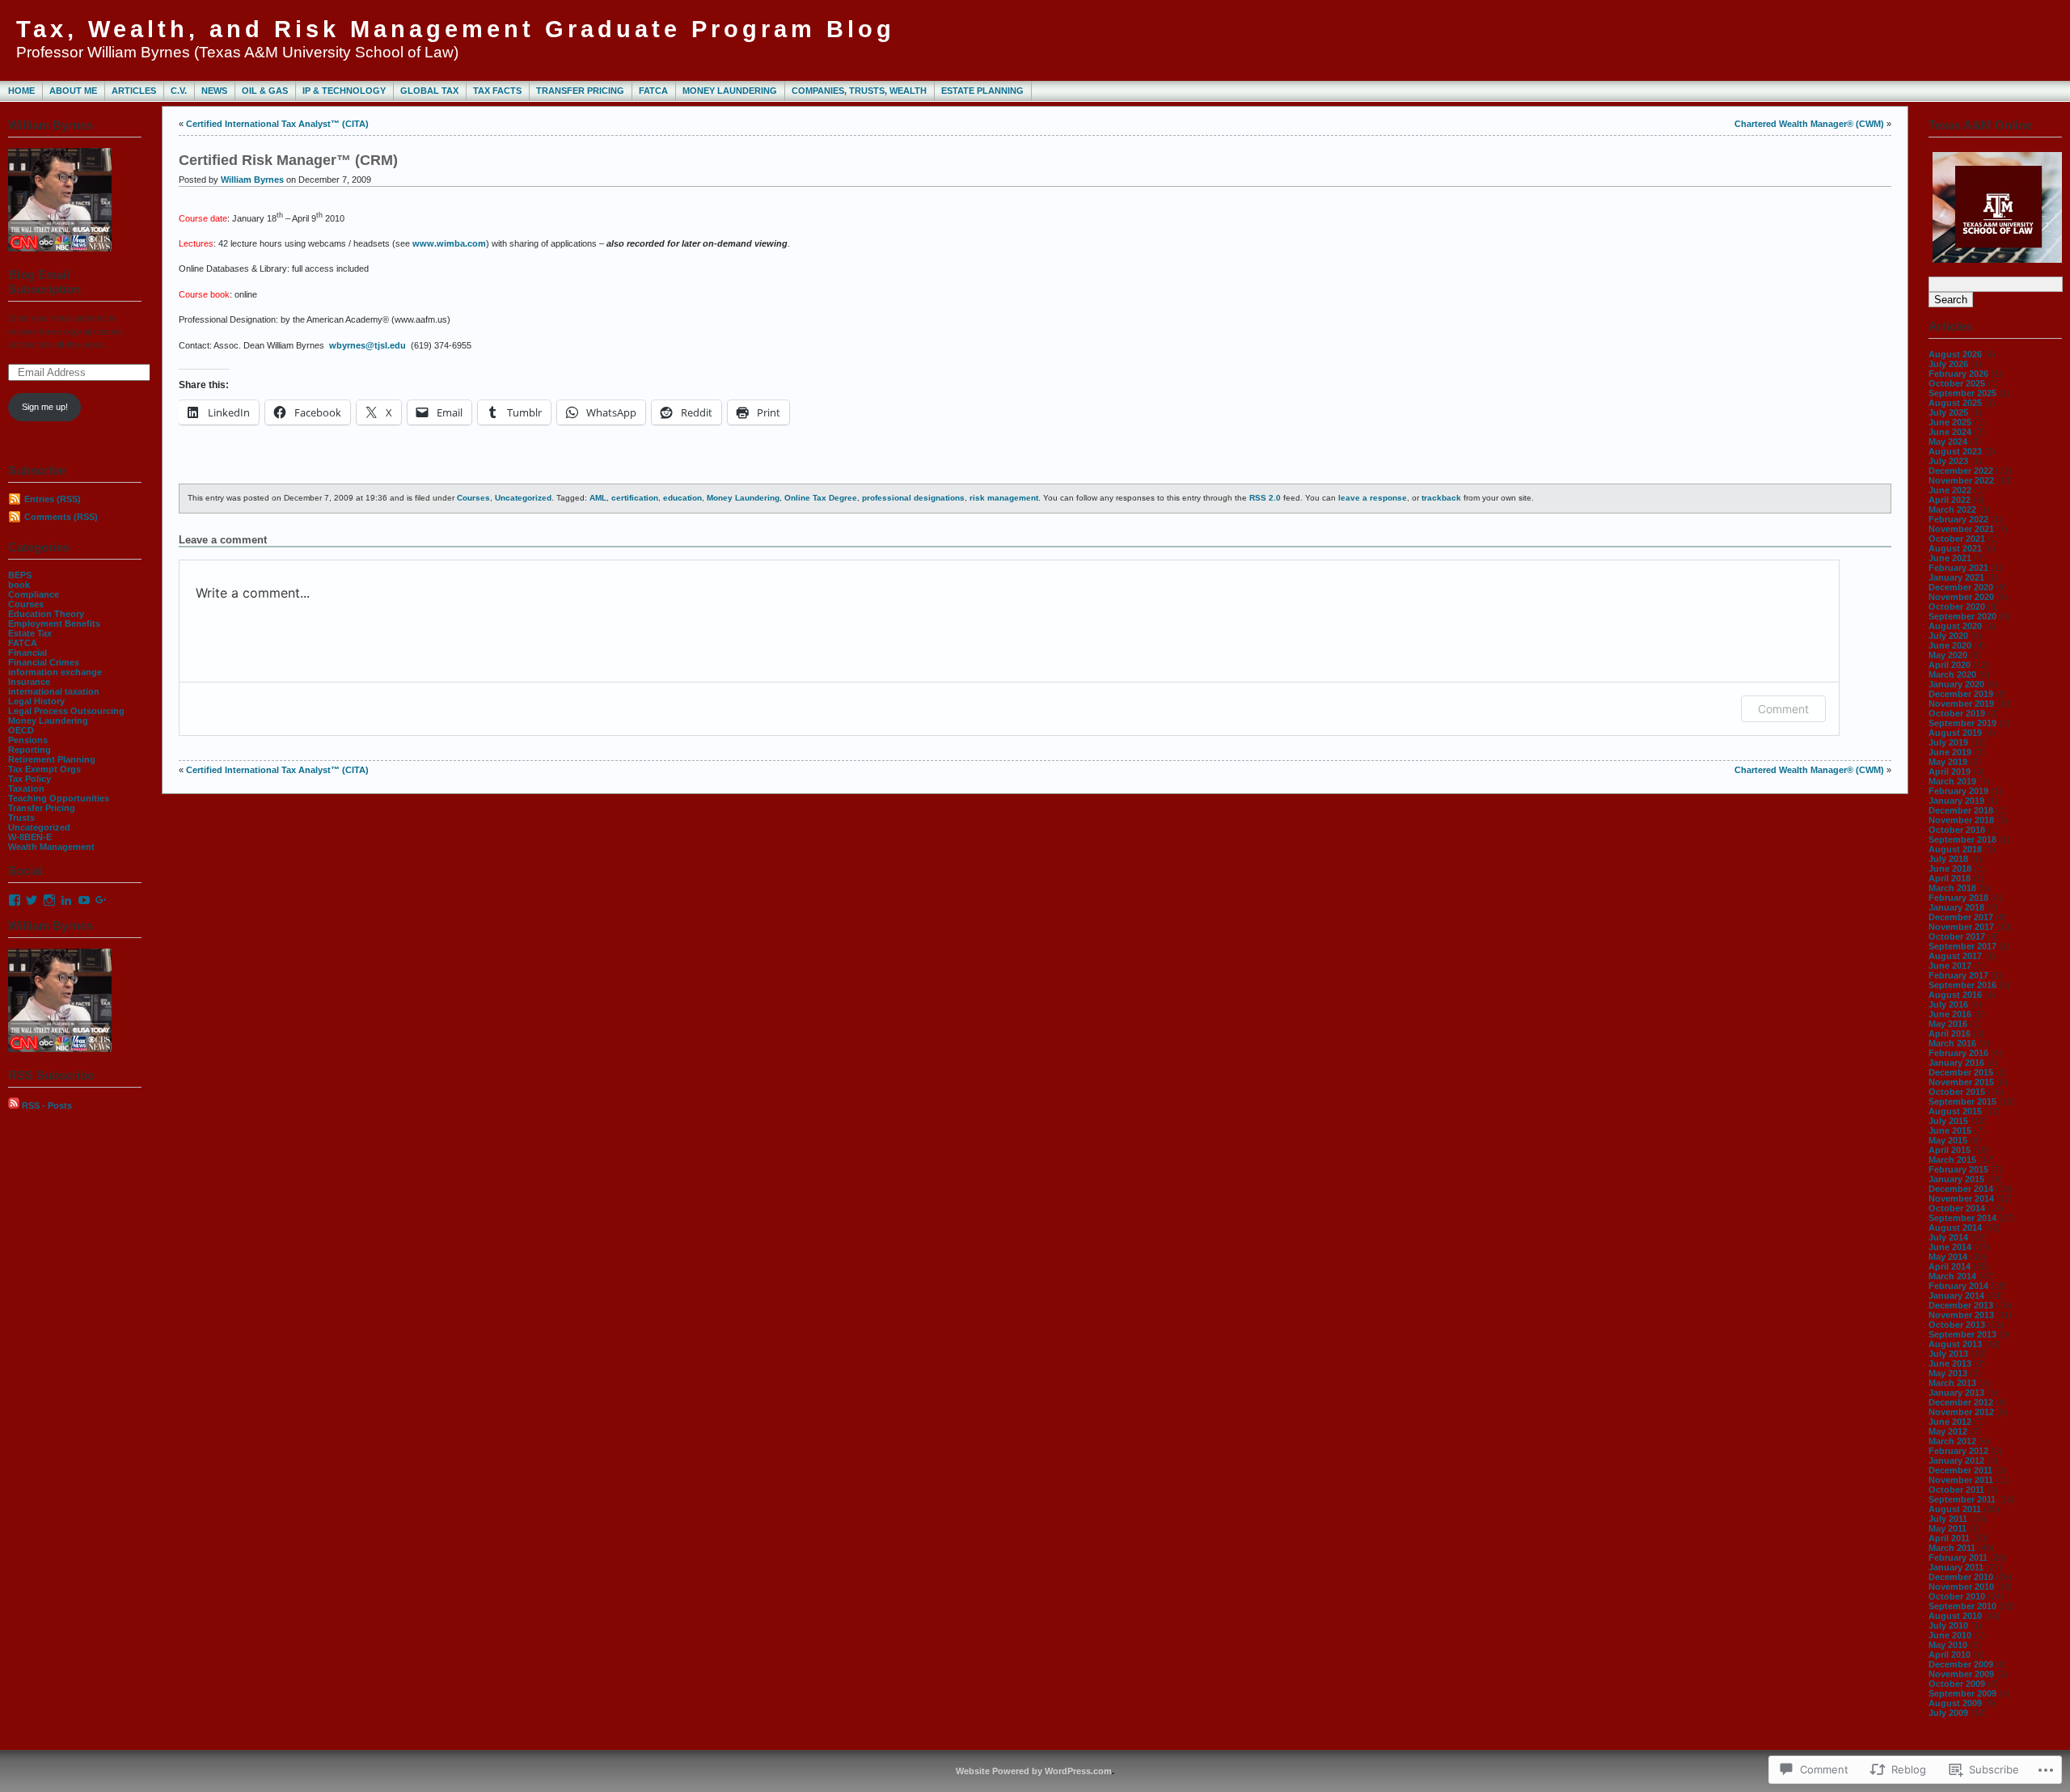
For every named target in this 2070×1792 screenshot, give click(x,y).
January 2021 (1956, 577)
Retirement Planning (52, 759)
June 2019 (1950, 752)
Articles (134, 91)
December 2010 (1961, 1577)
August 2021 (1955, 548)
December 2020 (1961, 587)
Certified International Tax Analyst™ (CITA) (277, 124)
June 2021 (1950, 558)
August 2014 (1955, 1228)
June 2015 (1950, 1131)
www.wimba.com (449, 243)
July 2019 (1948, 742)
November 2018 (1961, 820)
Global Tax (429, 91)
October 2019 (1957, 713)
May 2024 (1948, 442)
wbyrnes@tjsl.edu (368, 345)
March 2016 (1952, 1043)
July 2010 (1948, 1625)
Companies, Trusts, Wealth (859, 91)
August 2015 (1955, 1111)
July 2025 (1948, 412)
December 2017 (1961, 917)
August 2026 (1955, 354)
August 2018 (1955, 849)
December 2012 (1961, 1402)
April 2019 (1950, 771)
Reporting (30, 750)
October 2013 (1957, 1325)
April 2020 (1950, 665)
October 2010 (1957, 1596)
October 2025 (1957, 383)
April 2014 (1950, 1266)
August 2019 (1955, 733)
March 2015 (1952, 1160)
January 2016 (1956, 1063)
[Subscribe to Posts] (14, 1105)
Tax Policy (30, 779)
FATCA (653, 91)
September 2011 (1962, 1499)
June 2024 (1950, 432)
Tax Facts (497, 91)
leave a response (1373, 498)
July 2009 (1948, 1713)
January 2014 (1956, 1295)
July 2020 (1948, 636)
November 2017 (1961, 927)
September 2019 (1962, 723)
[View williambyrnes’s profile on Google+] (101, 900)
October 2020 (1957, 606)
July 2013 (1948, 1354)
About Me (73, 91)
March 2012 (1952, 1441)
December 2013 (1961, 1305)
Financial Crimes (44, 662)
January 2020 (1956, 684)
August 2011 (1955, 1509)
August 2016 (1955, 995)
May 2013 (1948, 1373)
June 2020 (1950, 645)
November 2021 (1961, 529)
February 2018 (1958, 898)
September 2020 (1962, 616)
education (682, 498)
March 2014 (1952, 1276)
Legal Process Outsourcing (66, 711)
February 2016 (1958, 1053)
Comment (1783, 709)
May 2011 (1947, 1528)
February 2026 (1958, 374)
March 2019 (1952, 781)
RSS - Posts (47, 1105)
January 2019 (1956, 801)
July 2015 (1948, 1121)
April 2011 (1949, 1538)
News (214, 91)
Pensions (28, 740)
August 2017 (1955, 956)
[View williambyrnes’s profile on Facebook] (15, 900)
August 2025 (1955, 403)
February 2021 (1958, 568)
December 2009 (1961, 1664)
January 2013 (1956, 1393)
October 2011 (1956, 1490)
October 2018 (1957, 830)
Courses (26, 604)
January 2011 (1956, 1567)
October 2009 (1957, 1684)
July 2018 (1948, 859)
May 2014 (1948, 1257)
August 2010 (1955, 1616)
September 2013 (1962, 1334)
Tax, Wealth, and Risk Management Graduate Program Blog (456, 29)
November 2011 (1961, 1480)
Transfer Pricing (580, 91)
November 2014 (1961, 1198)
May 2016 (1948, 1024)
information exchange (55, 672)
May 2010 (1948, 1645)
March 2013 (1952, 1383)
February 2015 (1958, 1169)
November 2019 (1961, 704)
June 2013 (1950, 1363)
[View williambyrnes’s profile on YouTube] (84, 900)
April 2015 (1950, 1150)
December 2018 (1961, 810)
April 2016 (1950, 1033)
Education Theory (46, 614)
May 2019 (1948, 762)
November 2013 (1961, 1315)
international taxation (54, 691)
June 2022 (1950, 490)
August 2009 (1955, 1703)
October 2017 (1957, 936)
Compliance (34, 594)
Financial (27, 653)
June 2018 (1950, 869)
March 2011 (1952, 1548)
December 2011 (1960, 1470)
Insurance (29, 682)
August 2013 (1955, 1344)
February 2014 (1958, 1286)
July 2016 (1948, 1004)
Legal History (36, 701)
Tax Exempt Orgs (44, 769)
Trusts (21, 818)
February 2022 (1958, 519)
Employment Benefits (54, 623)
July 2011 (1948, 1519)
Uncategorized (39, 827)
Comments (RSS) (61, 517)
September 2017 (1962, 946)
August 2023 (1955, 451)
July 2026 (1948, 364)
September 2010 (1962, 1606)
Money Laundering (730, 91)
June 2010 (1950, 1635)
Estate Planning (982, 91)
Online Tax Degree (821, 498)
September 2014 (1962, 1218)
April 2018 (1950, 878)
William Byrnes (252, 180)
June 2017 (1950, 966)
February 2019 (1958, 791)
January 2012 (1956, 1460)
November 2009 (1961, 1674)
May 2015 (1948, 1140)
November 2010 (1961, 1587)
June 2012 (1950, 1422)
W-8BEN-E (30, 837)
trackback (1441, 498)
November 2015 (1961, 1082)
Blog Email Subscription (44, 282)
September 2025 (1962, 393)
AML (598, 498)
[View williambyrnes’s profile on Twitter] (32, 900)
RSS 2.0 (1265, 498)
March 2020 (1952, 674)
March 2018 (1952, 888)
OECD (21, 730)
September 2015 (1962, 1101)
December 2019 (1961, 694)
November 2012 (1961, 1412)
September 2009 (1962, 1693)
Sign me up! (45, 407)
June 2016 (1950, 1014)
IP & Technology (344, 91)
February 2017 (1958, 975)
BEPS (20, 575)
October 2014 (1957, 1208)
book (19, 585)
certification (635, 498)
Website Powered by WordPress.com (1034, 1771)
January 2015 (1956, 1179)
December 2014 (1961, 1189)
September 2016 (1962, 985)
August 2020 (1955, 626)
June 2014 (1950, 1247)
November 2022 (1961, 480)
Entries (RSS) (53, 499)
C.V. (179, 91)
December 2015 (1961, 1072)
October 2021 (1957, 539)
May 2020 (1948, 655)
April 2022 (1950, 500)
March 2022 (1952, 509)
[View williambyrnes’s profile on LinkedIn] (66, 900)
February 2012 (1958, 1451)
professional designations (913, 498)
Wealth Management (51, 847)
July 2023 (1948, 461)
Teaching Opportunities (59, 798)
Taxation (26, 788)
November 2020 (1961, 597)
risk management (1004, 498)
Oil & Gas (265, 91)
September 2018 (1962, 839)
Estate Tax (30, 633)
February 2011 (1958, 1557)
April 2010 (1950, 1655)
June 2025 (1950, 422)
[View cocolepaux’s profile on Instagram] (49, 900)
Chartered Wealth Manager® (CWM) (1809, 124)
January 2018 (1956, 907)
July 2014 (1948, 1237)
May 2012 (1948, 1431)
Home (21, 91)
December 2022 (1961, 471)
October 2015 (1957, 1092)
